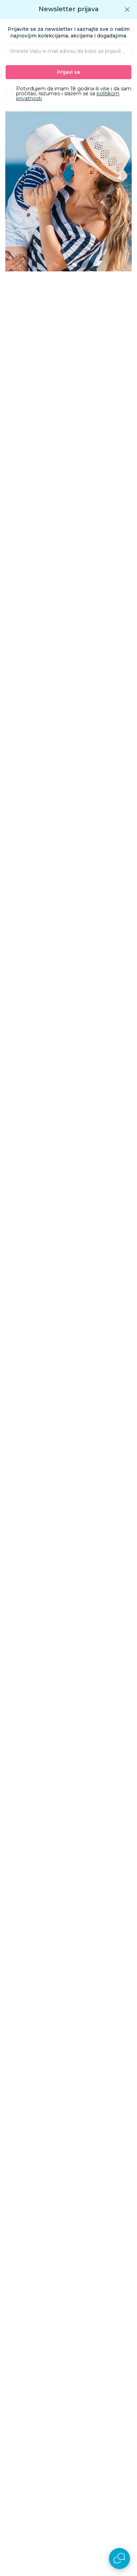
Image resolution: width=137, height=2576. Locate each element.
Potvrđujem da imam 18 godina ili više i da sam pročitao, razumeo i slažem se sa (74, 94)
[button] (127, 9)
